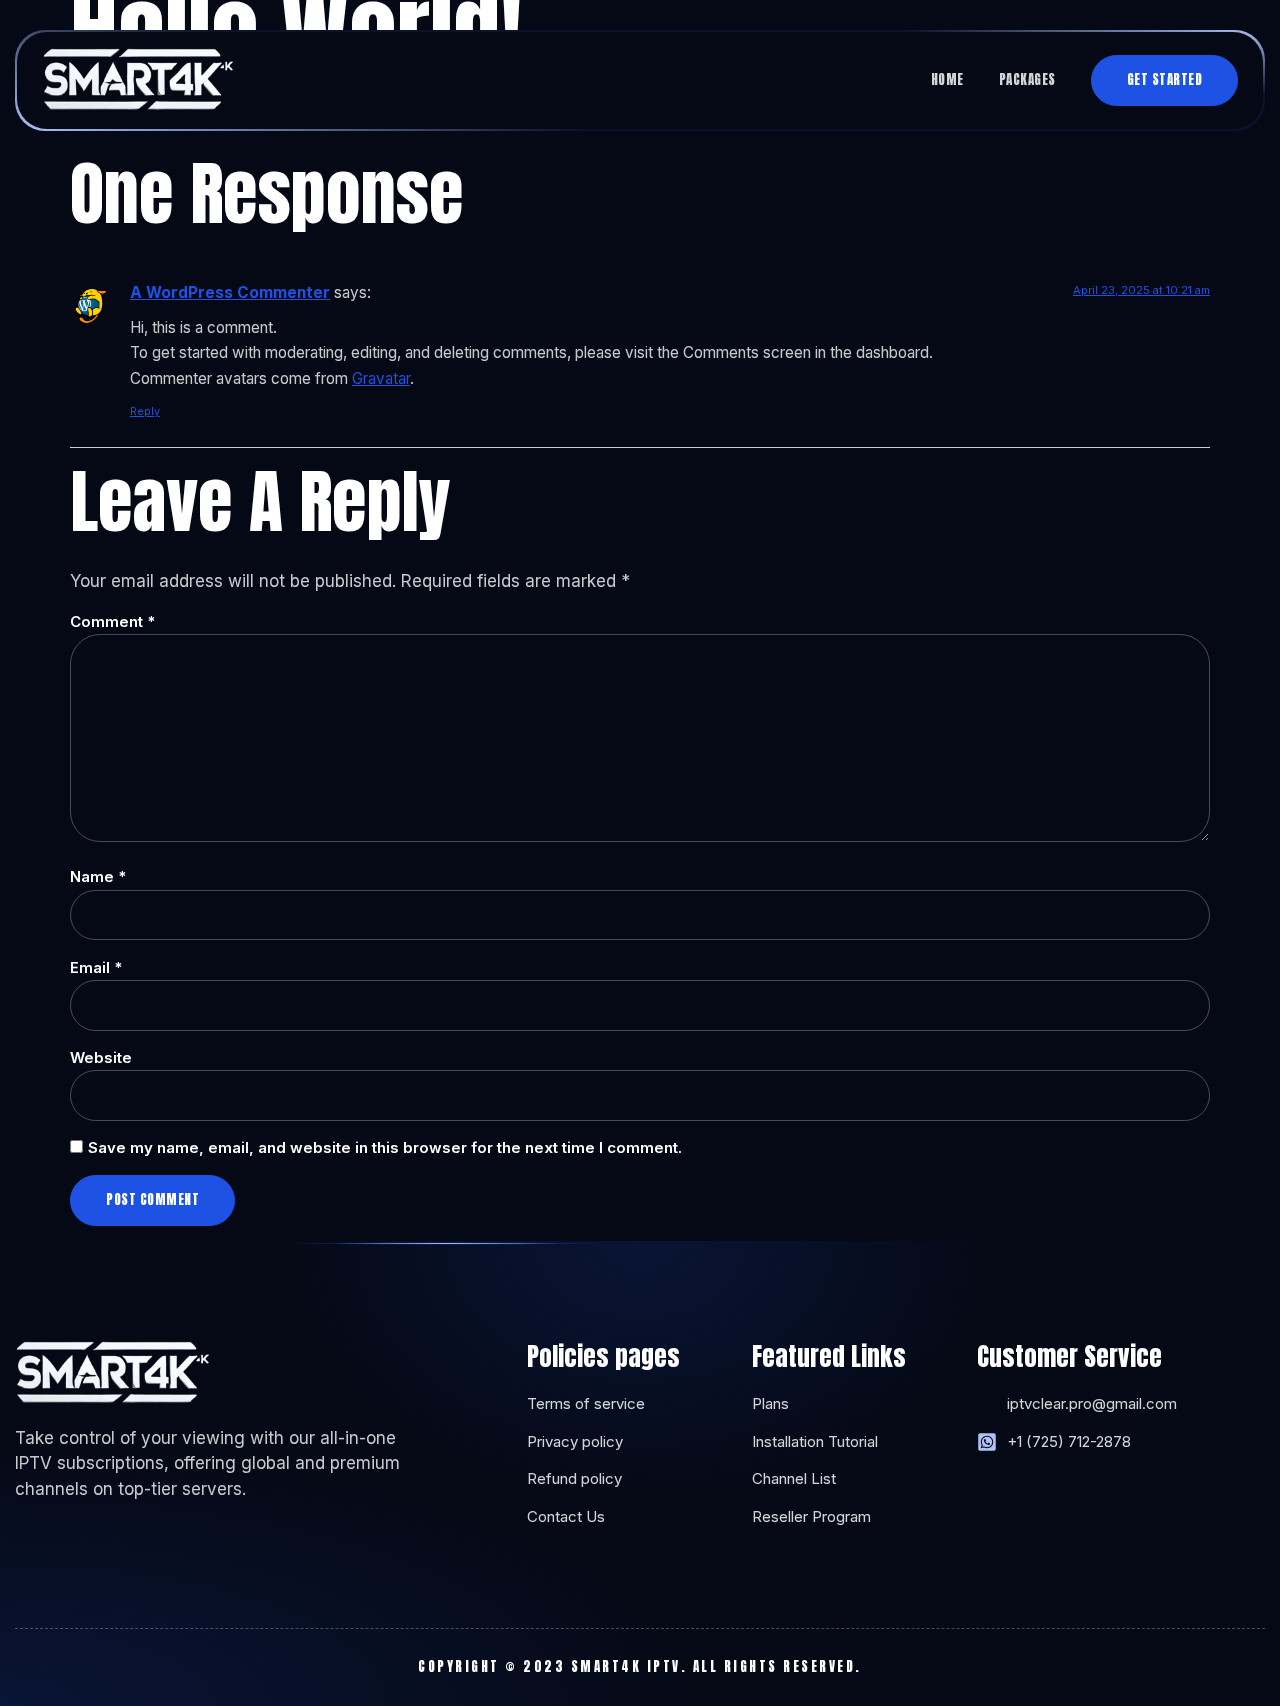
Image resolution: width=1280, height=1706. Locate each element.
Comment (112, 621)
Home (947, 79)
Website (101, 1057)
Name (98, 876)
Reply (145, 411)
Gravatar (381, 378)
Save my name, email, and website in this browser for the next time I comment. (385, 1147)
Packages (1027, 79)
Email (96, 967)
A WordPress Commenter (230, 292)
